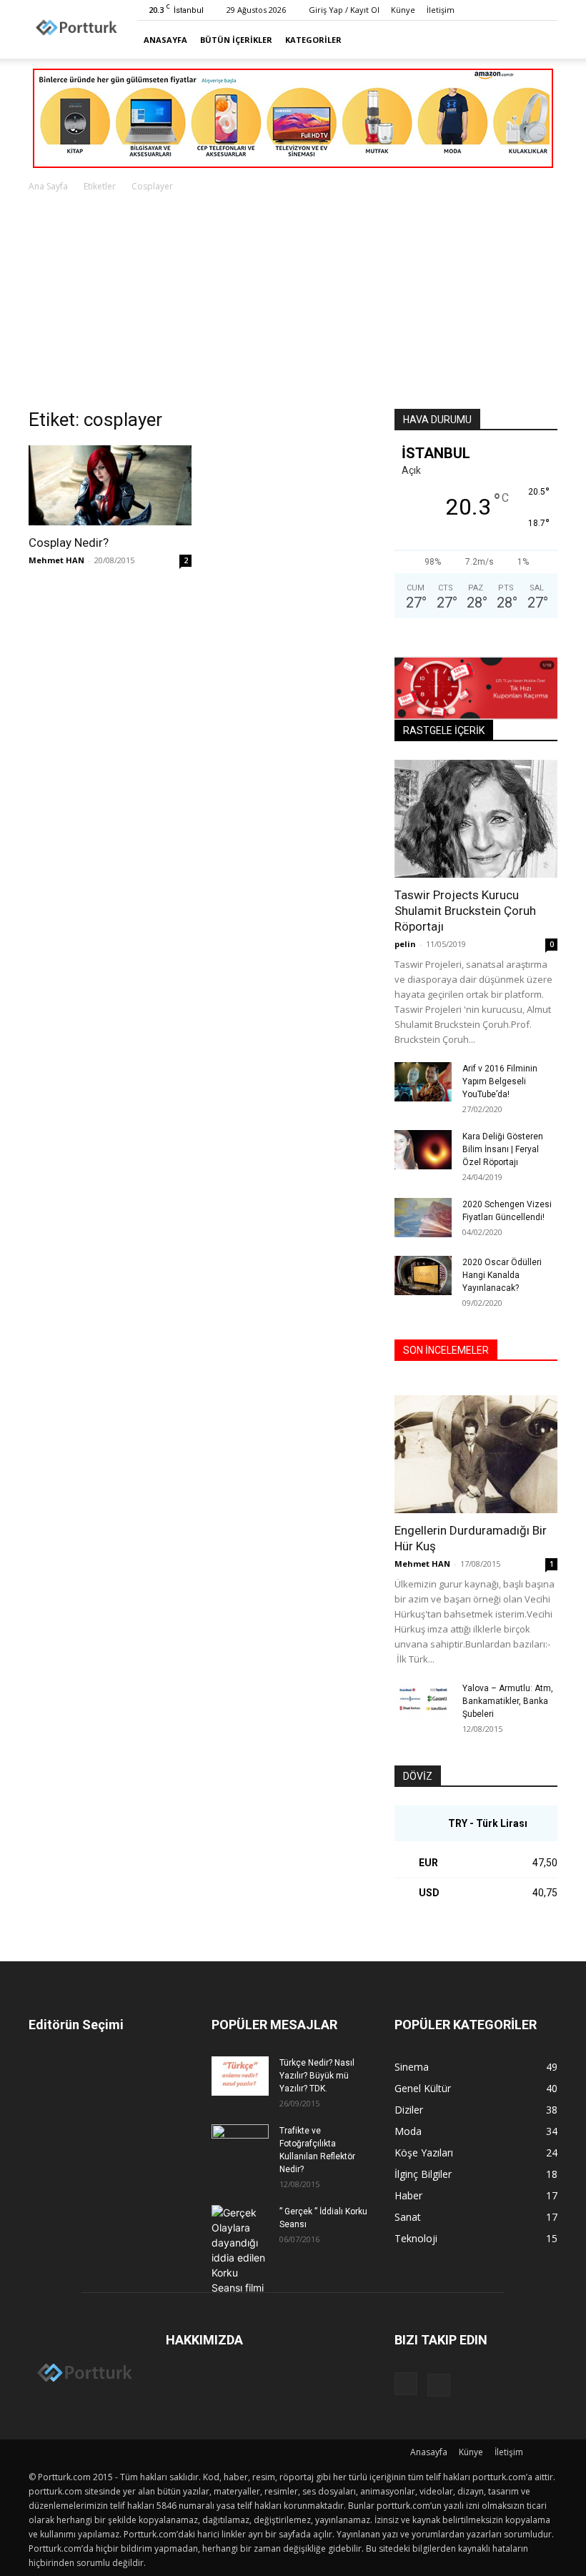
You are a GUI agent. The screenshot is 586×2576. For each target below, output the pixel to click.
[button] (540, 40)
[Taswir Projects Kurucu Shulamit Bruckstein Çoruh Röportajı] (476, 819)
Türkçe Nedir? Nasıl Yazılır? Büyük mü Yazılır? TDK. (317, 2076)
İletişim (441, 10)
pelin (405, 944)
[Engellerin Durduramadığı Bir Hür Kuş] (476, 1454)
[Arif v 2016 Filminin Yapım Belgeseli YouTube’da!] (423, 1082)
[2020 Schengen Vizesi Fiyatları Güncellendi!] (423, 1218)
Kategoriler (313, 40)
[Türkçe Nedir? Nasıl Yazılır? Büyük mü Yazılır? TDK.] (240, 2076)
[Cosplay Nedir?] (110, 485)
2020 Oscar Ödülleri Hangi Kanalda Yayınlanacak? (502, 1275)
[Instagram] (523, 10)
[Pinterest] (547, 10)
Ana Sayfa (48, 186)
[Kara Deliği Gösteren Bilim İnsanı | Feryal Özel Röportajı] (423, 1150)
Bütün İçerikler (236, 40)
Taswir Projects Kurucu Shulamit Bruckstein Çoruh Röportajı (465, 911)
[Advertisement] (293, 302)
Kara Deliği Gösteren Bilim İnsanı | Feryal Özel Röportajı (503, 1149)
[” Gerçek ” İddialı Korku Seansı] (240, 2250)
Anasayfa (165, 40)
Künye (403, 10)
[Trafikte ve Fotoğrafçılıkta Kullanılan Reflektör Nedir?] (240, 2144)
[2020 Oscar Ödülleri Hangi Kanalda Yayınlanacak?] (423, 1275)
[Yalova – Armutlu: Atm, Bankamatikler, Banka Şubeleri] (423, 1701)
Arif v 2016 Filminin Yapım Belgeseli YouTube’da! (500, 1081)
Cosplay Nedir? (69, 543)
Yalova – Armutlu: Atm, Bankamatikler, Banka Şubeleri (508, 1701)
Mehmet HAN (56, 560)
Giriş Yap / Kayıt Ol (344, 10)
